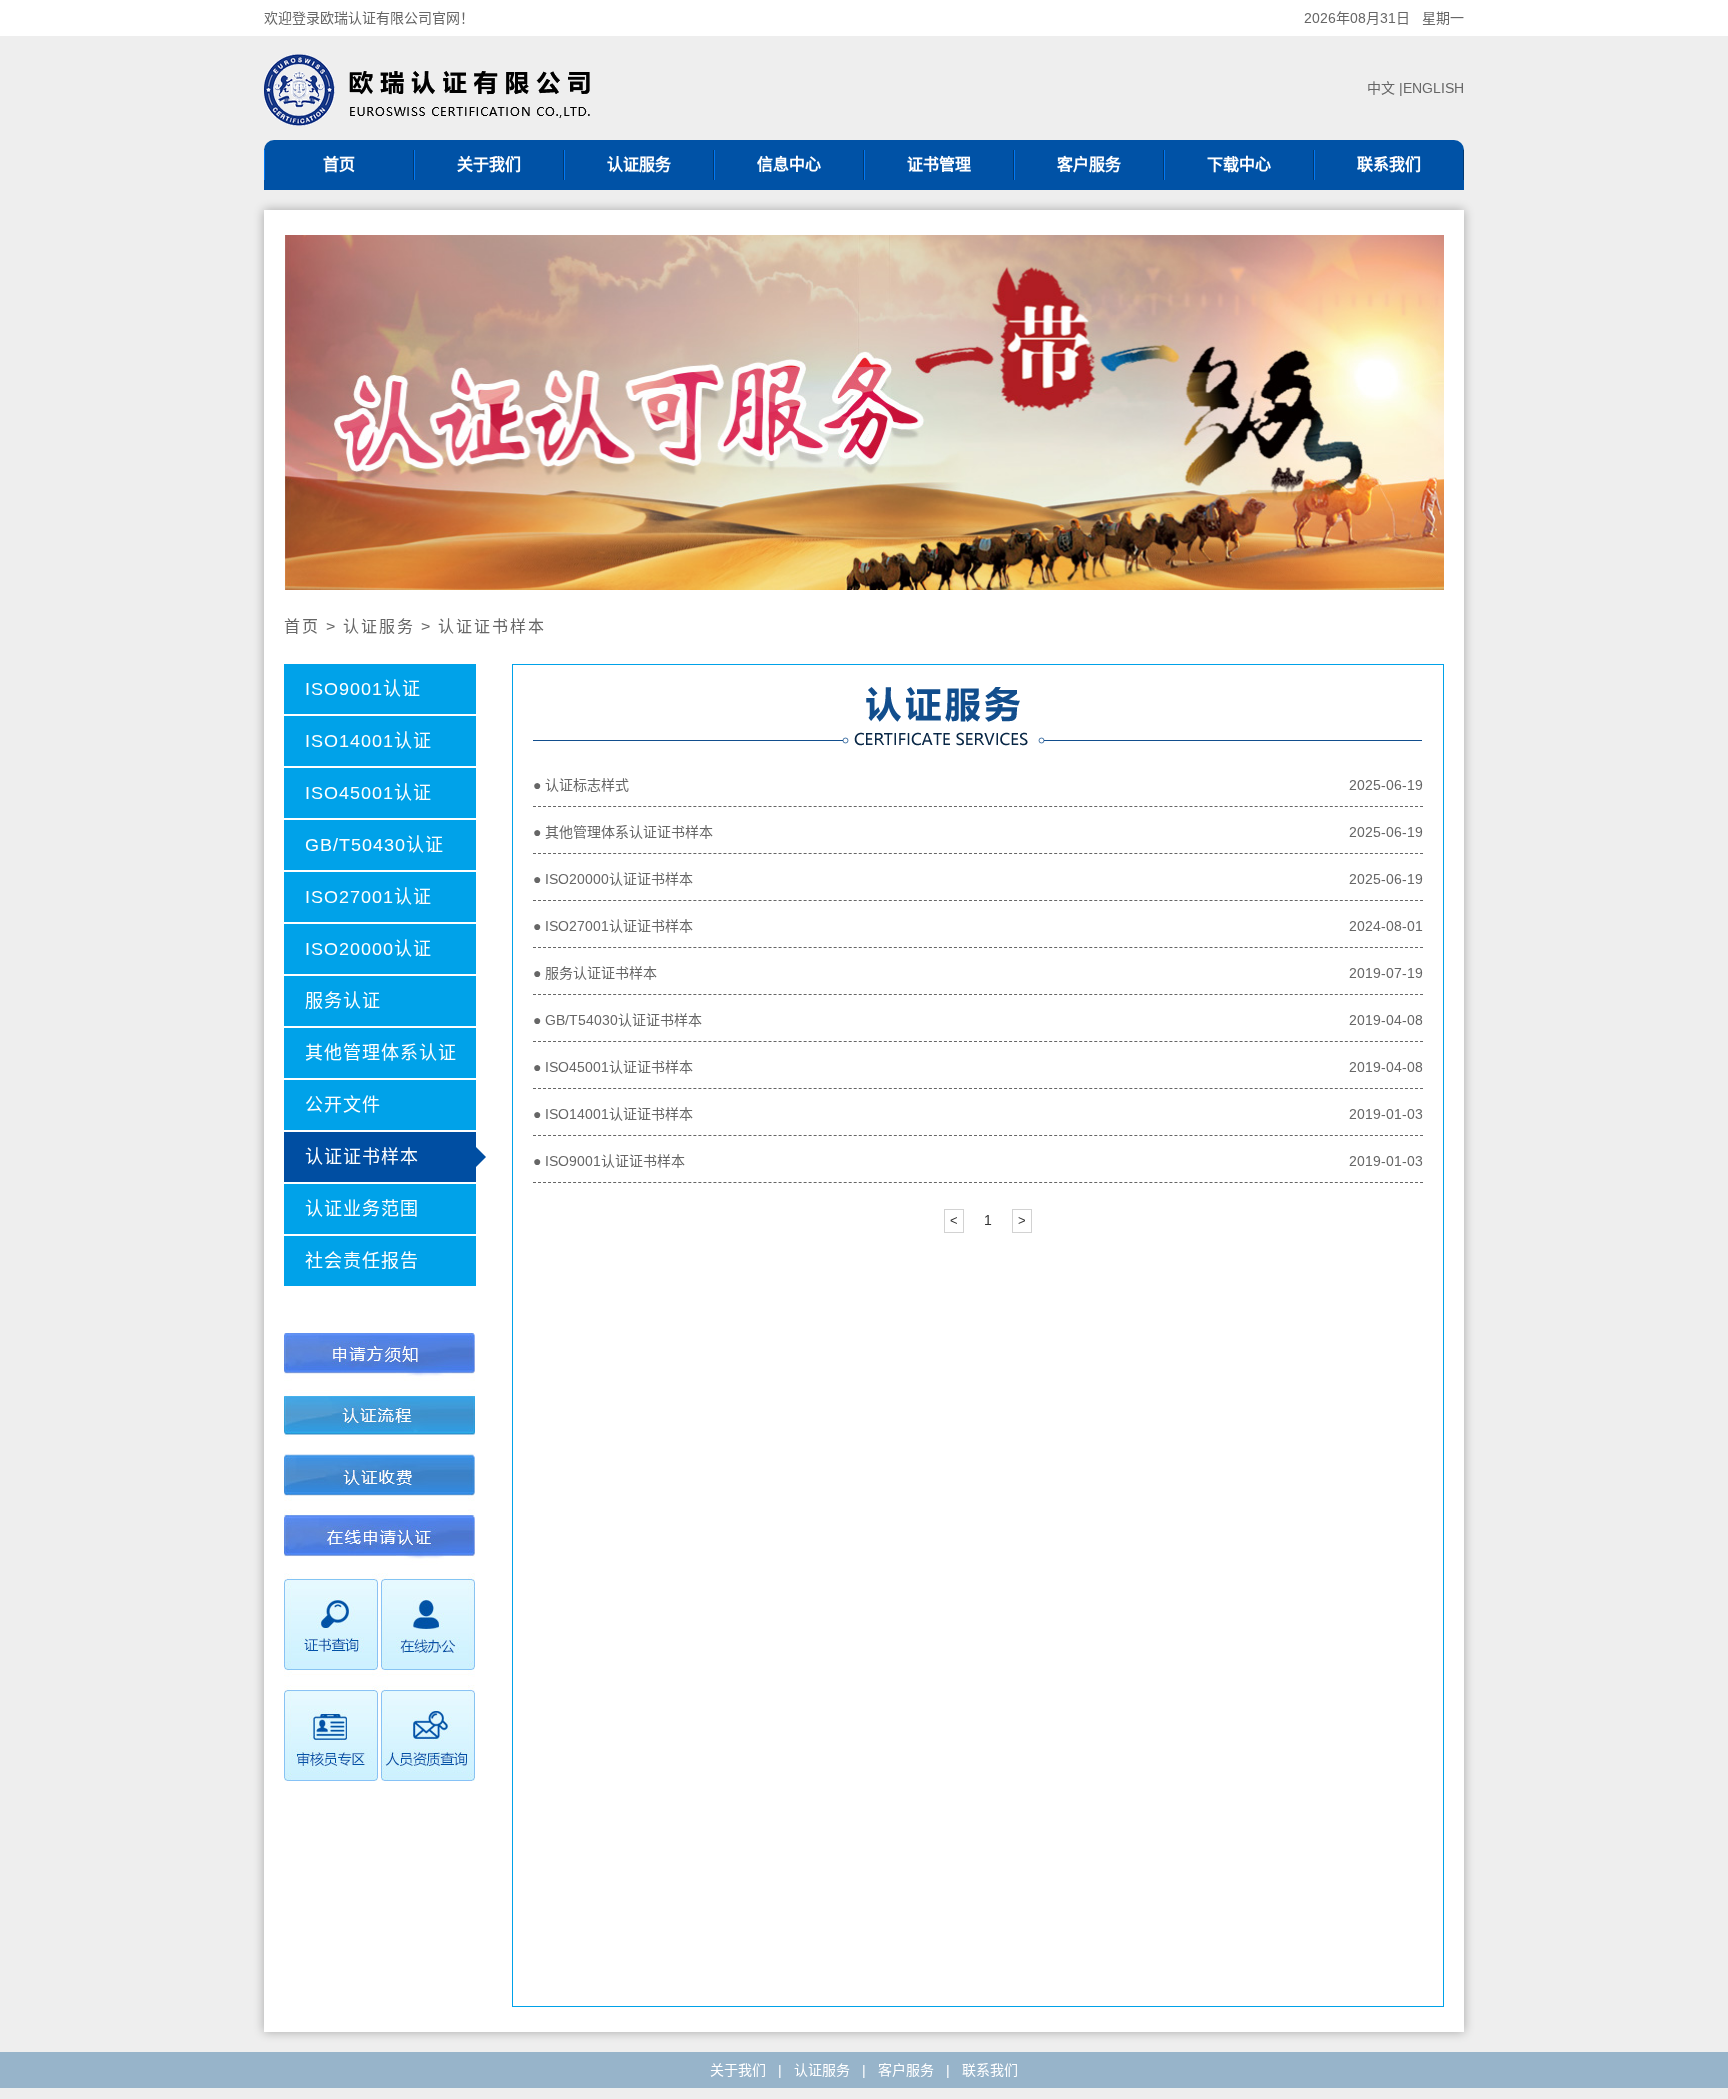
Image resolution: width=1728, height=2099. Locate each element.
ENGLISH (1433, 88)
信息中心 (789, 164)
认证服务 (639, 164)
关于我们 (489, 164)
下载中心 (1239, 164)
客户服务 (1089, 164)
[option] (864, 412)
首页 (339, 164)
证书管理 (939, 164)
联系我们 (1389, 164)
